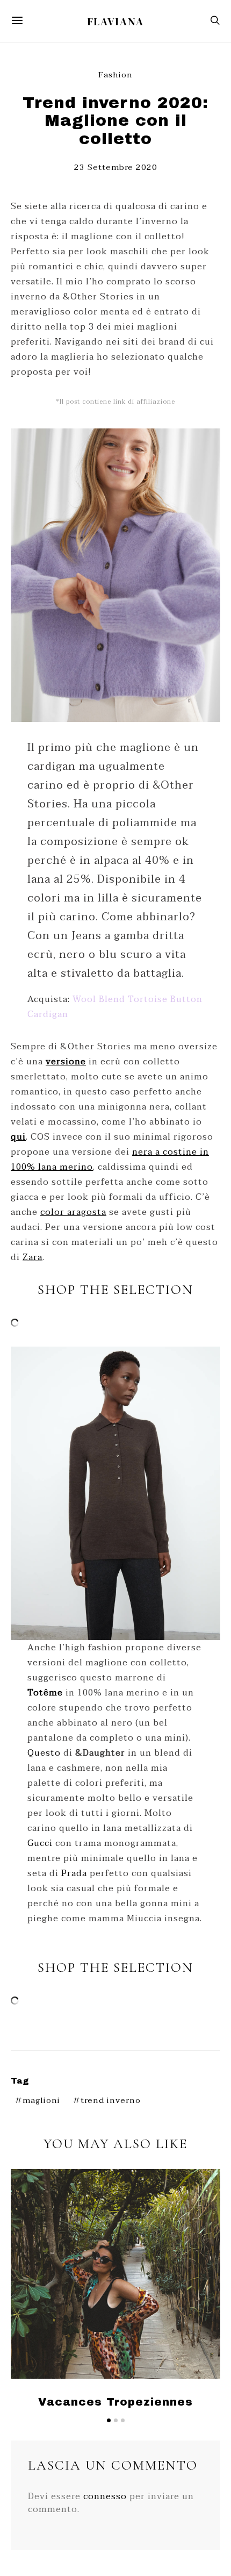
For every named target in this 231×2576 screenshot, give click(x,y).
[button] (109, 2420)
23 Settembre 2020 (116, 167)
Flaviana (116, 22)
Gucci (40, 1843)
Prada (74, 1873)
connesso (105, 2496)
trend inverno (111, 2101)
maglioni (41, 2101)
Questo (44, 1753)
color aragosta (73, 1212)
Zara (33, 1257)
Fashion (115, 75)
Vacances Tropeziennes (115, 2402)
